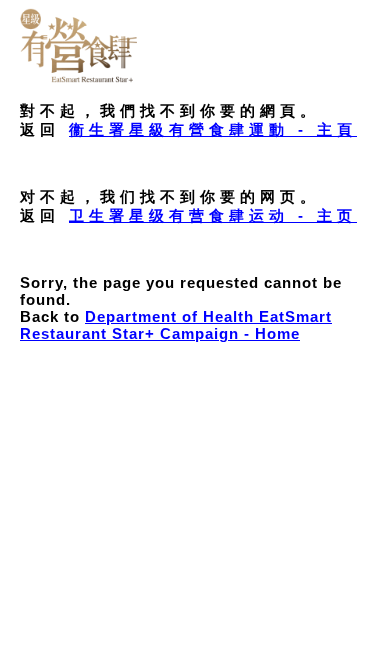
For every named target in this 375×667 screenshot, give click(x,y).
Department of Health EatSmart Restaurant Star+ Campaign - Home (176, 325)
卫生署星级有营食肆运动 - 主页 (213, 215)
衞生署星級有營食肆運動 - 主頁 (213, 129)
